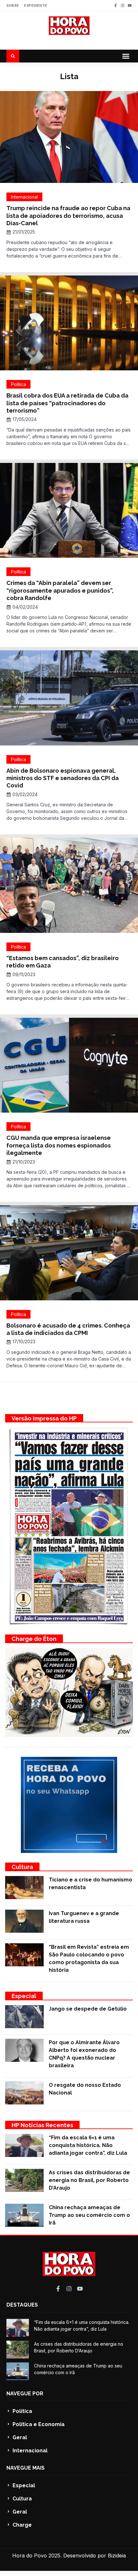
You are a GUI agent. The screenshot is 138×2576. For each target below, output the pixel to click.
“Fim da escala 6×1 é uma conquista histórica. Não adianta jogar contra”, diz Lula (88, 2145)
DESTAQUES (22, 2305)
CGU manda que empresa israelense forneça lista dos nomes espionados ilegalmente (59, 1145)
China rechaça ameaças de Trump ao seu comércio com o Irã (89, 2215)
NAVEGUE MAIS (26, 2468)
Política (18, 384)
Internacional (24, 197)
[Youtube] (130, 5)
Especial (24, 1996)
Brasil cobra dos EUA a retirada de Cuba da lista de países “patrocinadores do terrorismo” (67, 403)
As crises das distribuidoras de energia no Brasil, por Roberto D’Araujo (89, 2180)
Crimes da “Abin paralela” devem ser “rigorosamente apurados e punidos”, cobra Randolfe (60, 590)
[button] (126, 56)
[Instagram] (123, 5)
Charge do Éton (34, 1639)
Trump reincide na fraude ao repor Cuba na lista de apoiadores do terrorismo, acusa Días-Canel (68, 216)
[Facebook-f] (116, 5)
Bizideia (117, 2555)
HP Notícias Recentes (42, 2125)
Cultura (22, 1867)
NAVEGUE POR (25, 2394)
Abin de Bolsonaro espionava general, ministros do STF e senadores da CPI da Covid (63, 778)
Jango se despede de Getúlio (88, 2009)
